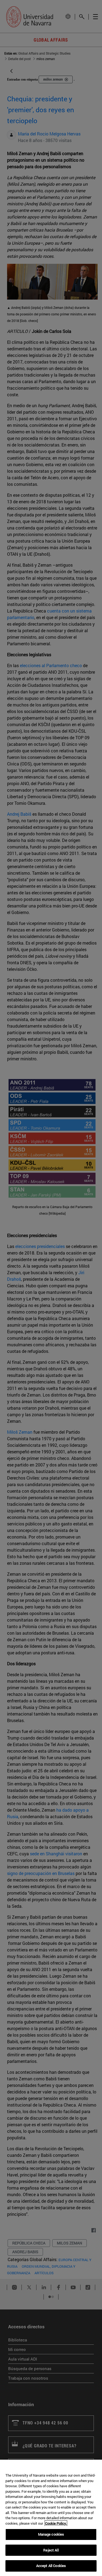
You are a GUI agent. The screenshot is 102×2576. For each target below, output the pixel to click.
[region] (51, 2518)
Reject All (51, 2550)
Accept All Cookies (51, 2566)
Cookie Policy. (56, 2523)
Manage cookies (51, 2534)
